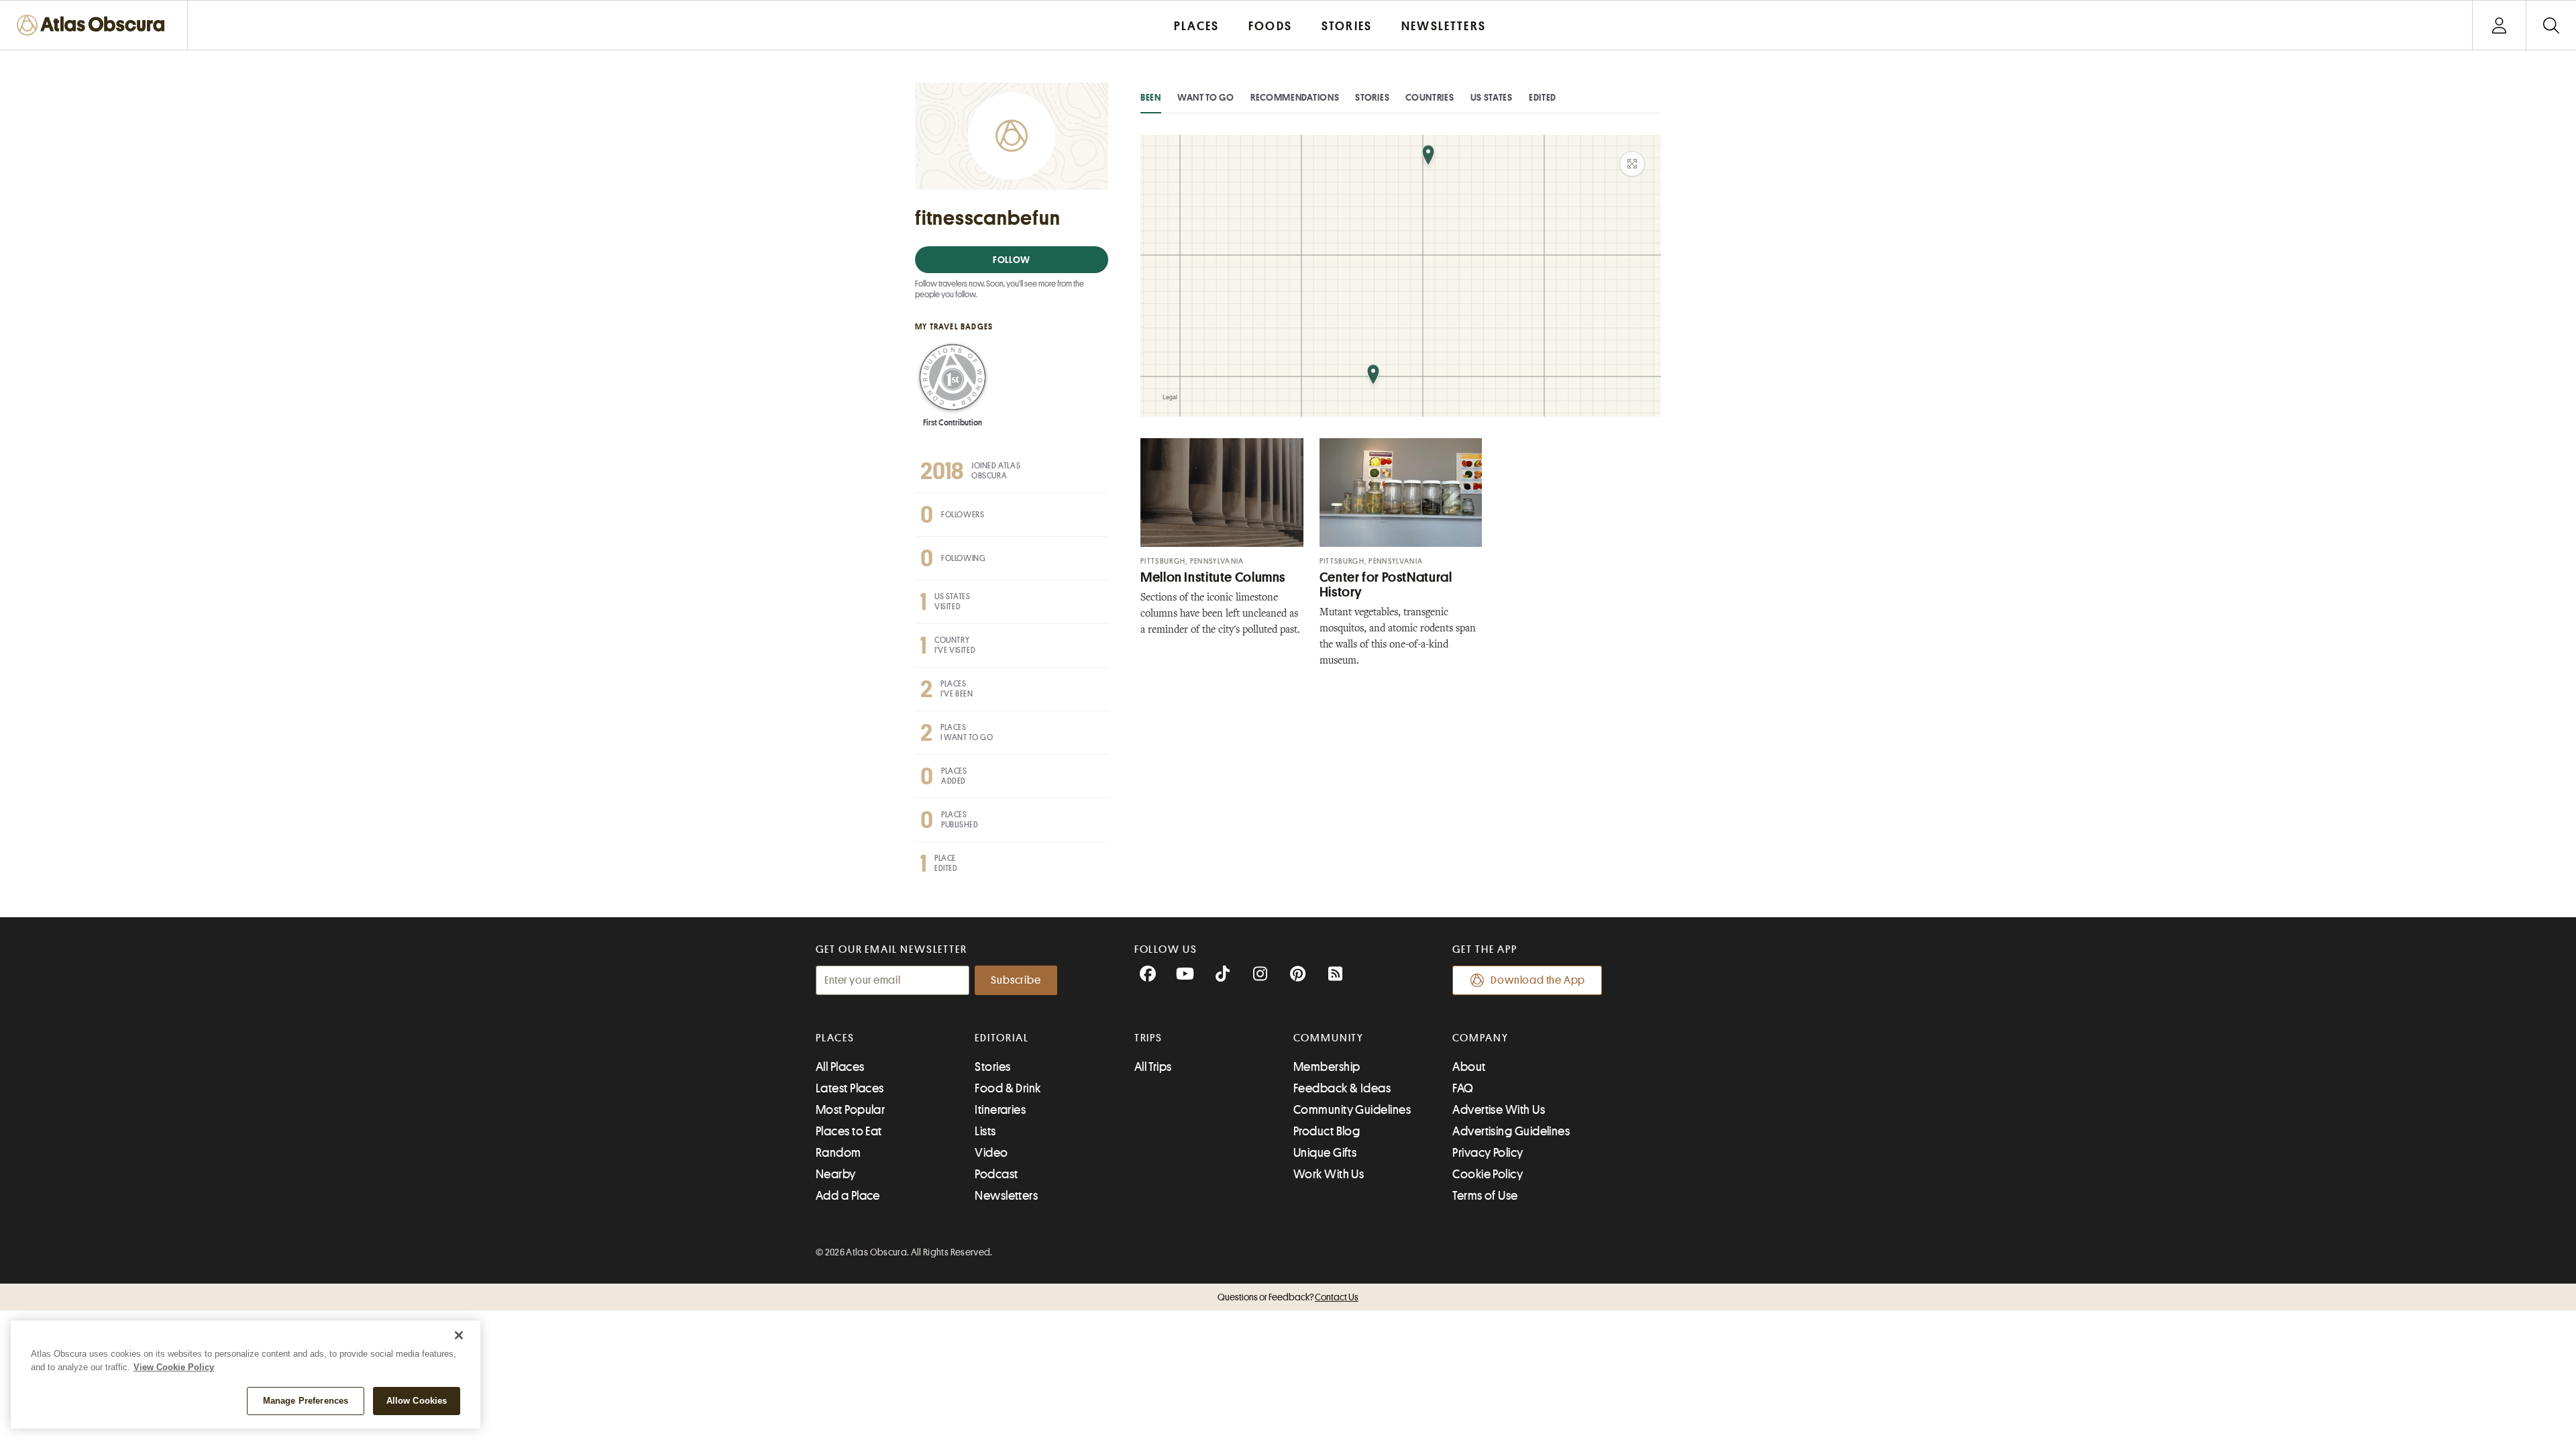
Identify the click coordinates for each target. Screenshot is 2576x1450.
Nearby (836, 1174)
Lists (985, 1131)
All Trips (1153, 1067)
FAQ (1463, 1088)
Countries (1430, 97)
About (1469, 1067)
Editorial (1002, 1038)
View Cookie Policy (174, 1367)
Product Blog (1327, 1131)
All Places (840, 1067)
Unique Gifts (1325, 1153)
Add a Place (848, 1196)
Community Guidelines (1352, 1110)
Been (1151, 97)
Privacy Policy (1488, 1153)
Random (839, 1153)
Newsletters (1006, 1196)
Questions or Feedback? (1288, 1297)
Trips (1149, 1038)
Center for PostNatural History (1386, 585)
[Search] (2551, 25)
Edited (1543, 97)
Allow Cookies (417, 1401)
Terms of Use (1485, 1196)
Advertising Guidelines (1511, 1131)
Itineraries (1000, 1110)
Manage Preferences (306, 1401)
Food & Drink (1008, 1088)
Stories (1372, 97)
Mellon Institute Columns (1213, 577)
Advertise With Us (1499, 1110)
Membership (1327, 1067)
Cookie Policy (1488, 1174)
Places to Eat (849, 1131)
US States (1492, 97)
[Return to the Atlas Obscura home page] (94, 25)
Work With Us (1329, 1174)
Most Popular (850, 1110)
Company (1480, 1038)
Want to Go (1206, 97)
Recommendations (1295, 97)
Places (835, 1038)
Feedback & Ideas (1342, 1088)
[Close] (459, 1335)
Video (991, 1153)
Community (1329, 1038)
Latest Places (850, 1088)
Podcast (996, 1174)
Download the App (1538, 980)
